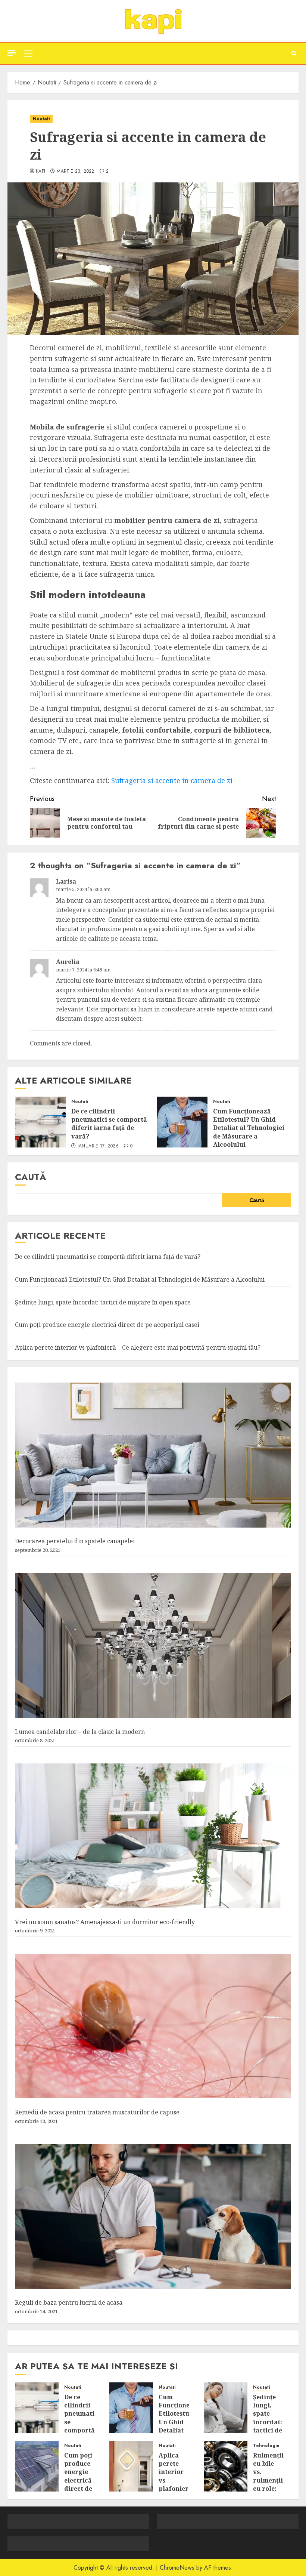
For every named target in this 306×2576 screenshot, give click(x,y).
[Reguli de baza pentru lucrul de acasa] (153, 2216)
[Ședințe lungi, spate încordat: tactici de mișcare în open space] (226, 2408)
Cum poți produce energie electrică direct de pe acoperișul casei (107, 1325)
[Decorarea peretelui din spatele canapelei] (153, 1455)
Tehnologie (266, 2446)
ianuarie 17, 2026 (98, 1146)
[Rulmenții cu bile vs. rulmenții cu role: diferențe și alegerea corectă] (226, 2466)
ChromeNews (177, 2568)
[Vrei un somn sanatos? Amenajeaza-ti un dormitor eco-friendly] (153, 1836)
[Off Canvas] (12, 53)
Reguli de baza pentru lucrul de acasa (69, 2302)
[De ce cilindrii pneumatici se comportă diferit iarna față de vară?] (40, 1122)
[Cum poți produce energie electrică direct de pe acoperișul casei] (37, 2466)
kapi (40, 172)
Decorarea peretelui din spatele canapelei (75, 1541)
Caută (31, 1177)
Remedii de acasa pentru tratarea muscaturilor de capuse (97, 2112)
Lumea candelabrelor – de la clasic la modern (80, 1732)
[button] (28, 53)
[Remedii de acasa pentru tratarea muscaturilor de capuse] (153, 2026)
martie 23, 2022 (75, 172)
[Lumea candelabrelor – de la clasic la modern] (153, 1646)
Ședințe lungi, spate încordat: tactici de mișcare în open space (103, 1302)
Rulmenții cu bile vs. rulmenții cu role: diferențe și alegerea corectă (268, 2489)
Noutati (41, 119)
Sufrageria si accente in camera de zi (172, 780)
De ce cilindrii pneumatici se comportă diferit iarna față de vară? (109, 1124)
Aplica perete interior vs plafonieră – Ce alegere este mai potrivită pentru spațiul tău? (138, 1347)
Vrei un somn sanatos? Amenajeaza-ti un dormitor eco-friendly (105, 1922)
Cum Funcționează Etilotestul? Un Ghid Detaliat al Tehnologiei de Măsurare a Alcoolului (249, 1128)
